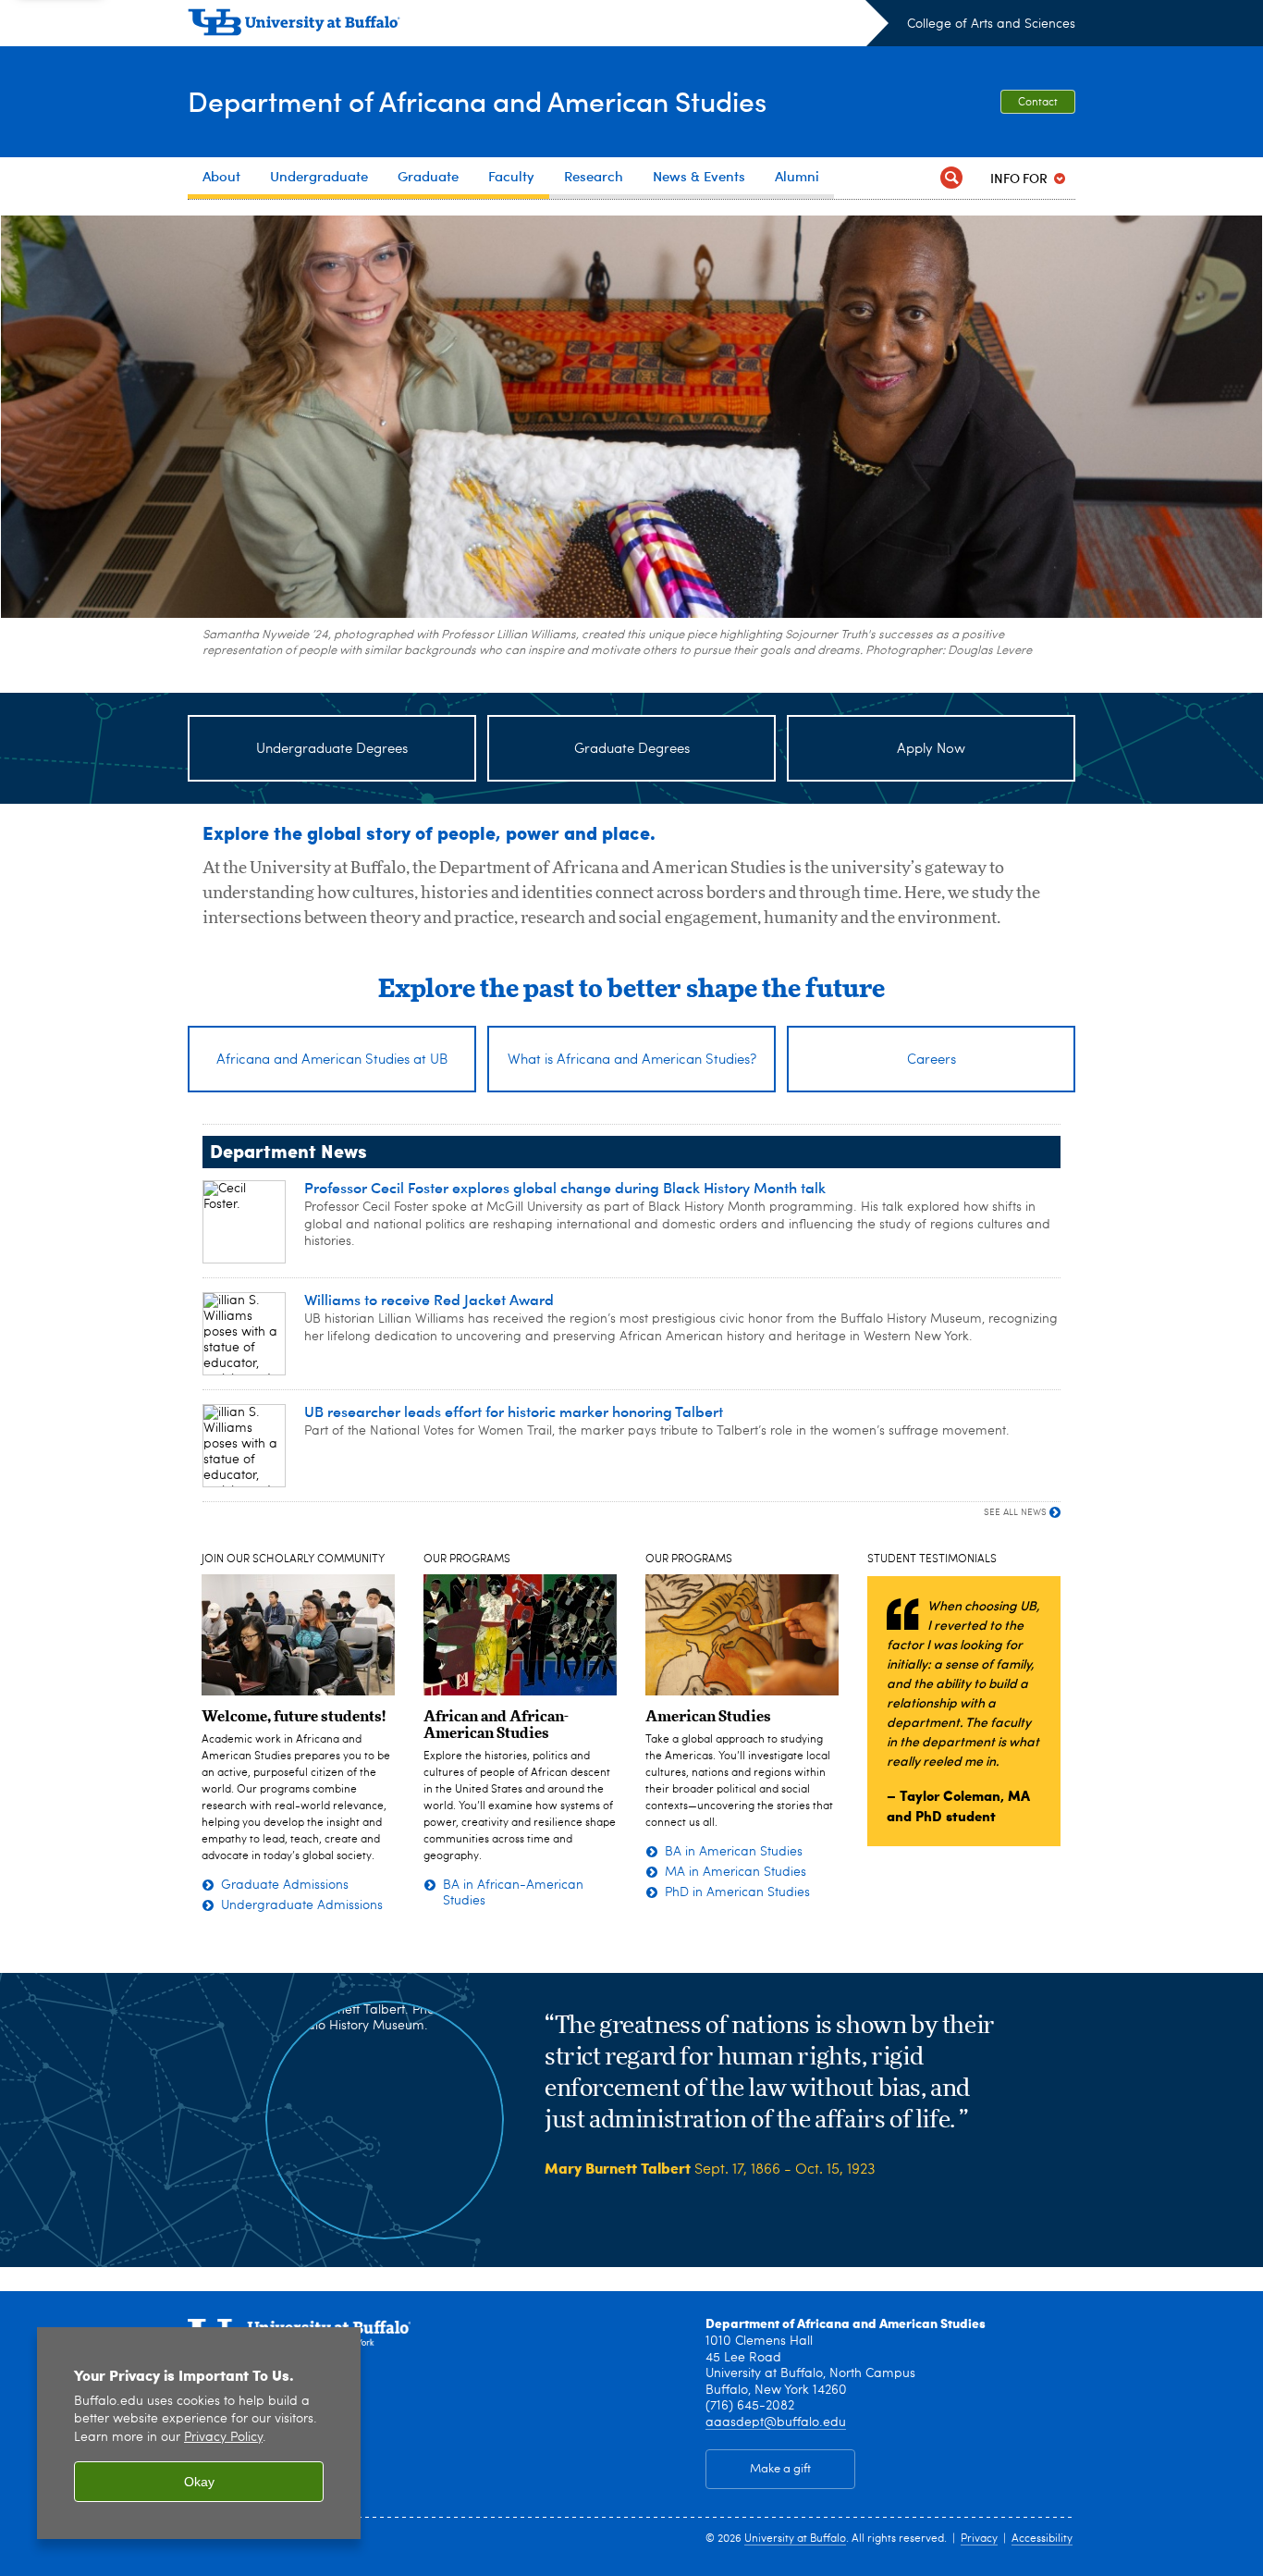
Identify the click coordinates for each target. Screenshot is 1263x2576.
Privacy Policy (223, 2438)
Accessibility (1042, 2539)
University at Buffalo (795, 2539)
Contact (1038, 103)
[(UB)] (538, 26)
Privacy (979, 2539)
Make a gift (780, 2469)
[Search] (951, 178)
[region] (199, 2433)
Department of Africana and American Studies (477, 100)
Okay (199, 2482)
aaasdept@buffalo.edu (776, 2422)
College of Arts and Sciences (991, 24)
